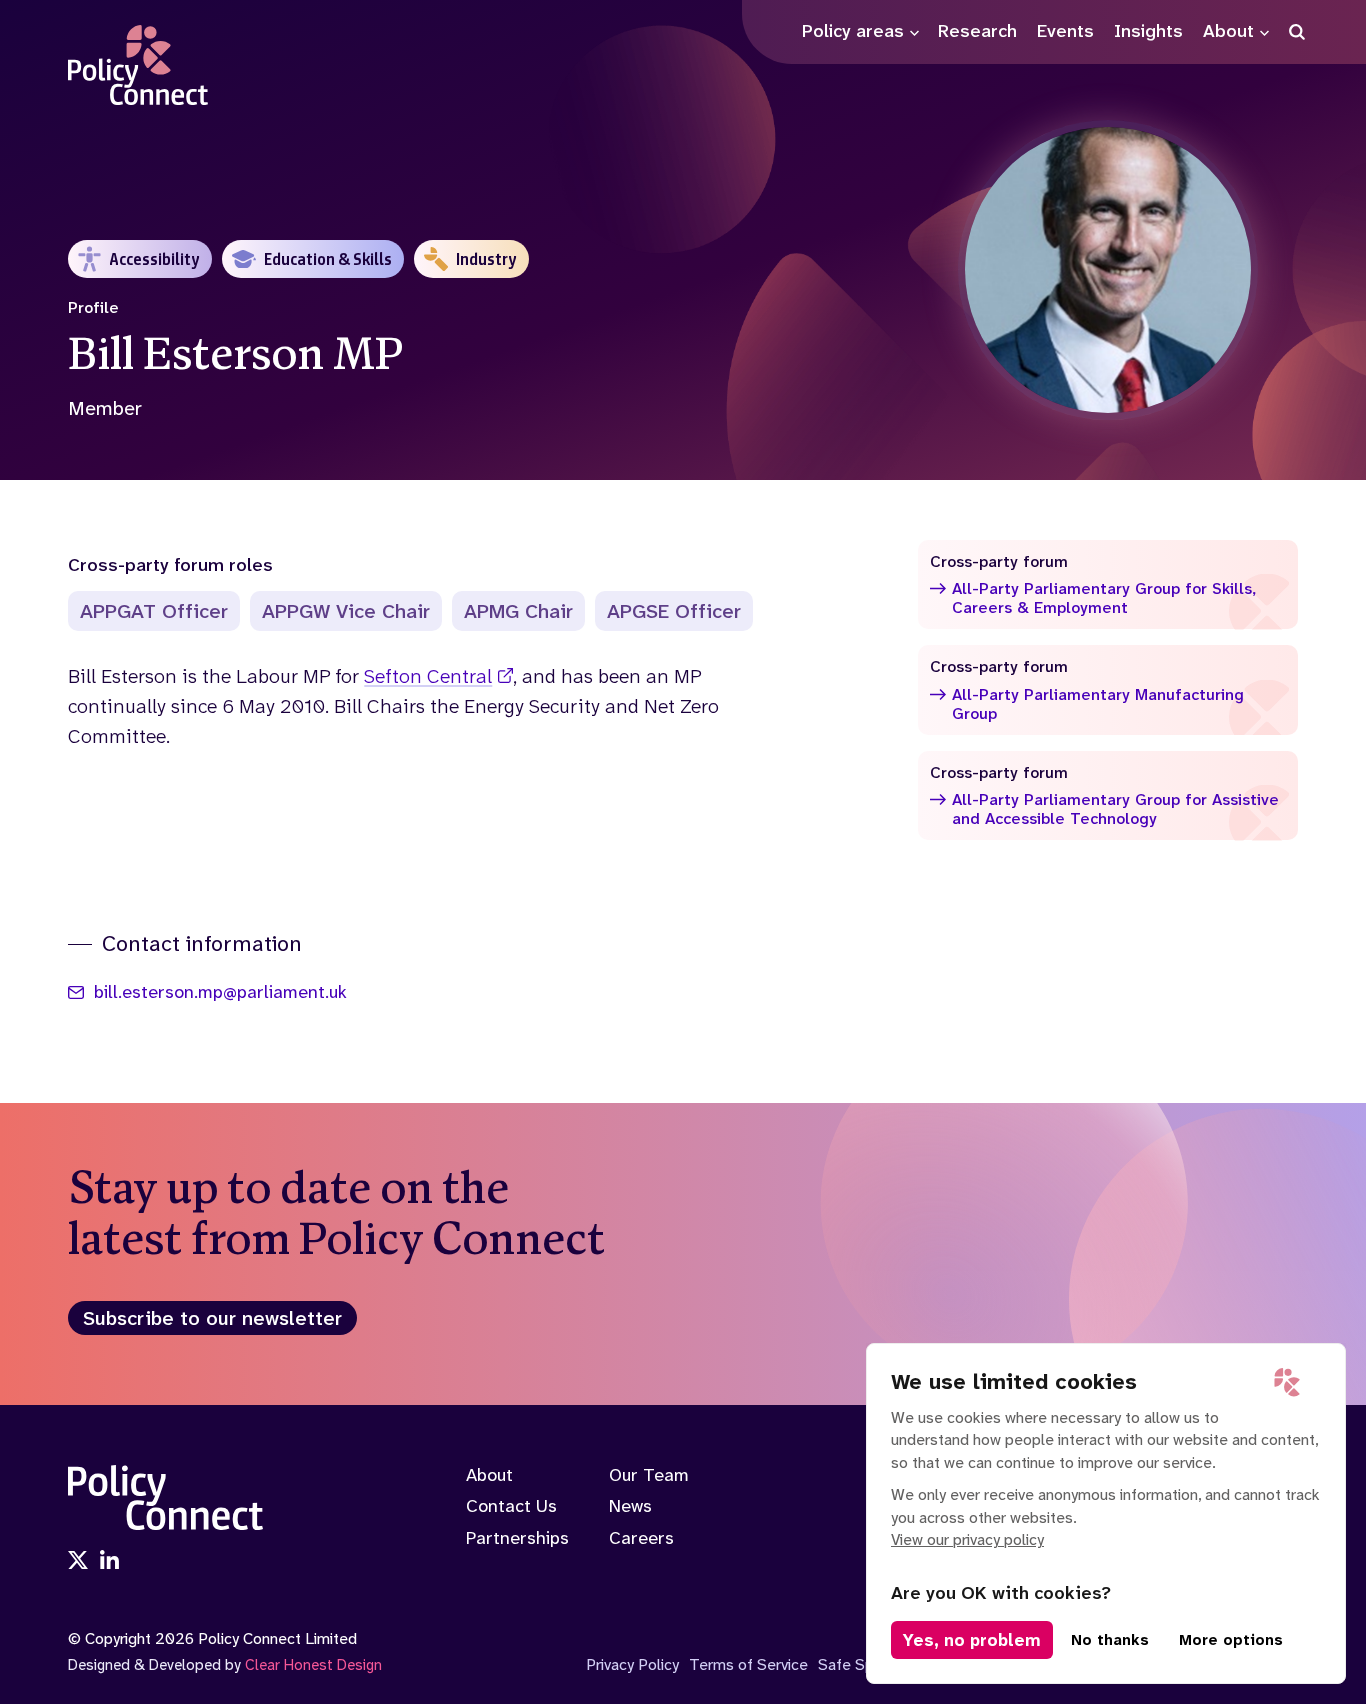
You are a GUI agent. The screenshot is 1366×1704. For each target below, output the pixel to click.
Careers (641, 1538)
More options (1231, 1640)
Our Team (649, 1475)
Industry (486, 259)
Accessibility (154, 259)
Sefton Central (428, 676)
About (489, 1475)
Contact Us (511, 1506)
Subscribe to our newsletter (212, 1318)
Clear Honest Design (313, 1665)
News (630, 1506)
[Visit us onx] (78, 1562)
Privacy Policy (632, 1664)
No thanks (1110, 1640)
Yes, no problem (972, 1640)
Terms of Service (748, 1664)
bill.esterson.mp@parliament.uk (220, 993)
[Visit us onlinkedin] (110, 1562)
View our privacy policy (967, 1539)
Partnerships (517, 1538)
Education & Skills (328, 259)
